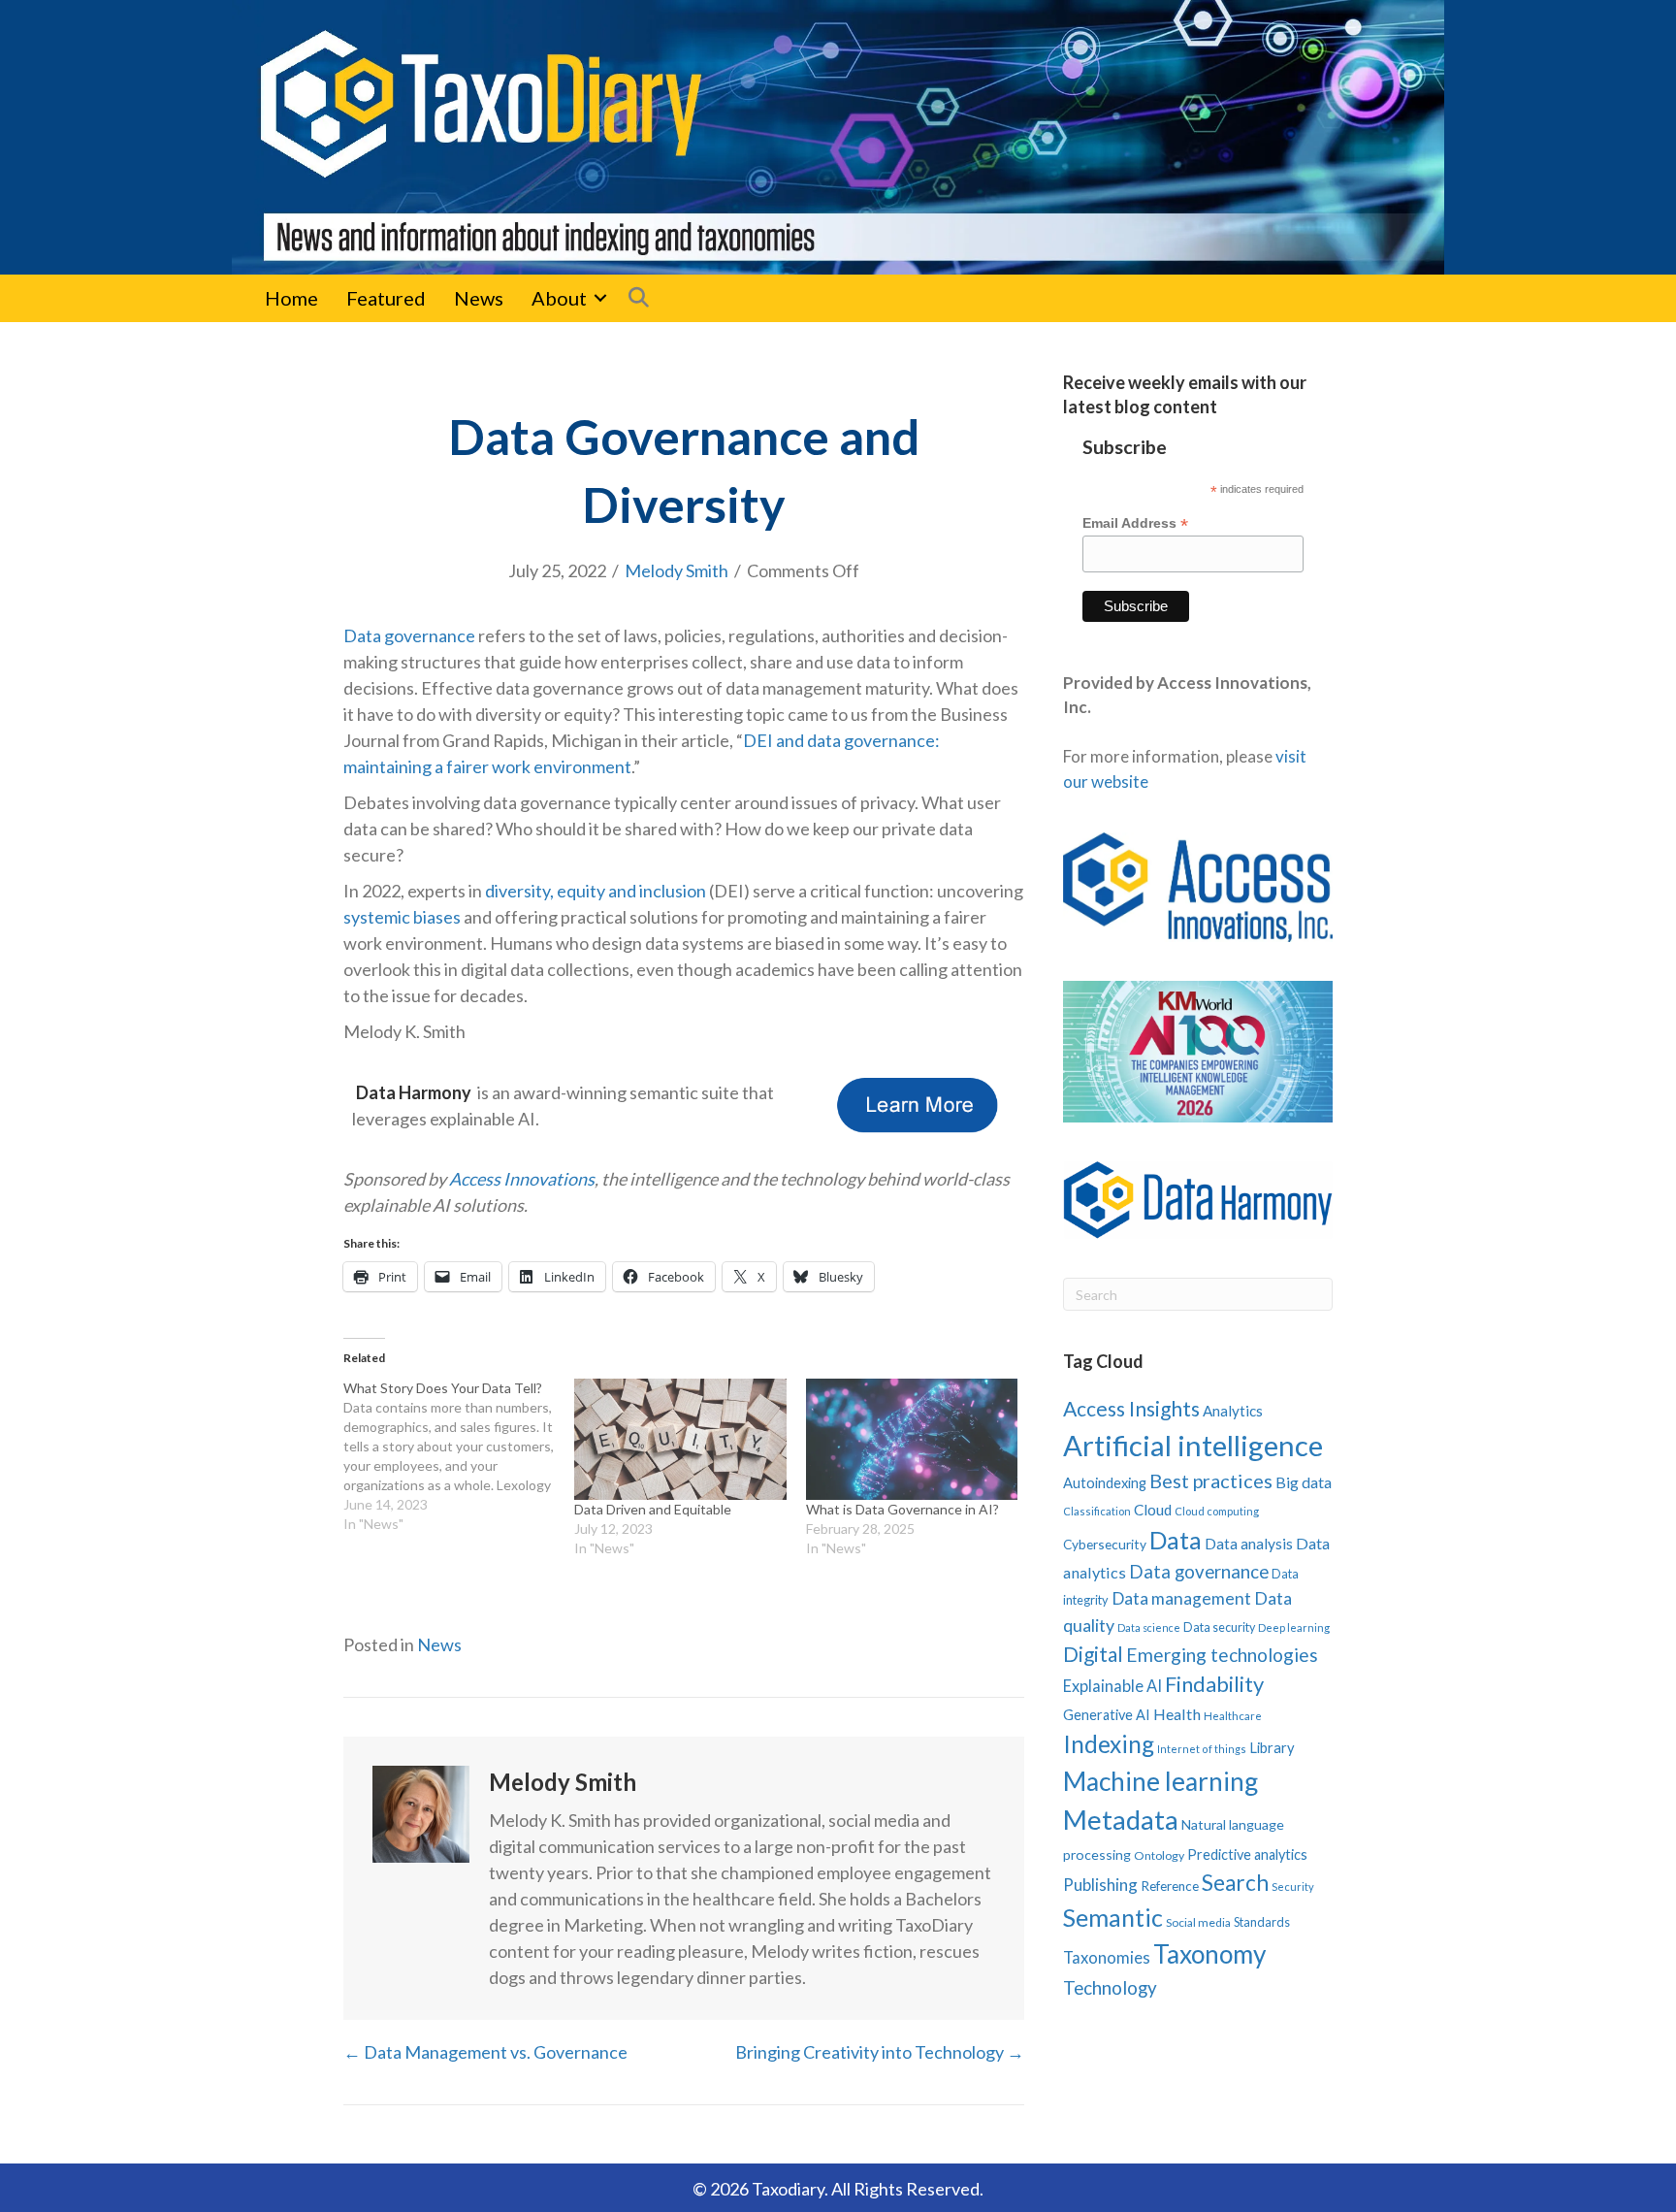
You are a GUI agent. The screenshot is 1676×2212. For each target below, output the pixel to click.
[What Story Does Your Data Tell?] (459, 1456)
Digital (1093, 1654)
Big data (1304, 1482)
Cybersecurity (1105, 1544)
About (559, 298)
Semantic (1113, 1917)
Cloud (1153, 1510)
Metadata (1121, 1820)
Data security (1219, 1627)
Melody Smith (677, 570)
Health (1177, 1714)
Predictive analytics (1247, 1854)
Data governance (409, 635)
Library (1272, 1747)
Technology (1110, 1987)
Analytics (1233, 1411)
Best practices (1211, 1480)
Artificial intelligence (1193, 1445)
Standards (1262, 1922)
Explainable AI (1112, 1686)
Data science (1149, 1627)
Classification (1097, 1511)
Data (1176, 1540)
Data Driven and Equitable (653, 1509)
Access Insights (1131, 1408)
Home (291, 298)
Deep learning (1294, 1627)
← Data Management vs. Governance (485, 2052)
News (479, 298)
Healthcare (1233, 1716)
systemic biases (402, 917)
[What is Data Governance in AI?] (912, 1439)
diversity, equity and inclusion (596, 891)
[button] (600, 298)
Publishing (1100, 1885)
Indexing (1109, 1744)
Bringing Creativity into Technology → (880, 2052)
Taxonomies (1107, 1958)
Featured (386, 298)
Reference (1170, 1886)
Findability (1214, 1684)
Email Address (1135, 523)
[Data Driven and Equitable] (680, 1439)
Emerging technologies (1222, 1655)
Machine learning (1160, 1781)
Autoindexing (1105, 1482)
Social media (1198, 1922)
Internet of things (1202, 1749)
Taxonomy (1209, 1954)
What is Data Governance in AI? (902, 1509)
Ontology (1159, 1855)
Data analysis (1249, 1544)
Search (1235, 1883)
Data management (1181, 1598)
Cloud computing (1217, 1511)
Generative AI (1107, 1715)
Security (1293, 1887)
